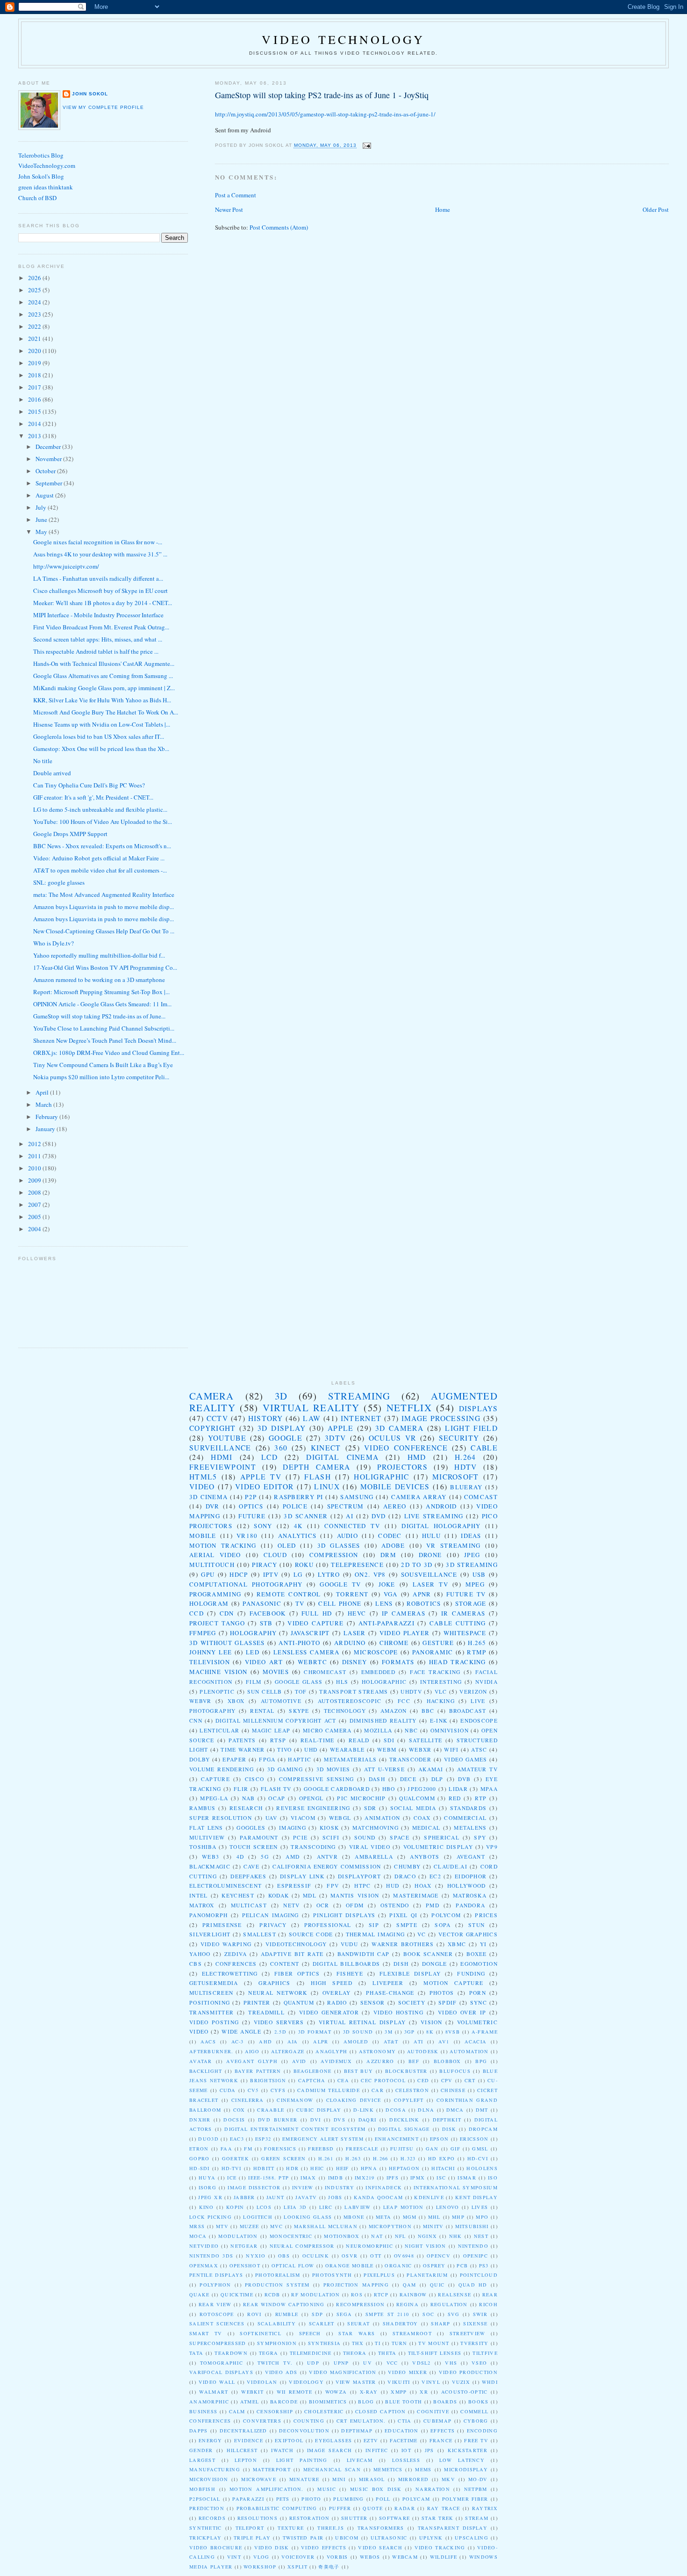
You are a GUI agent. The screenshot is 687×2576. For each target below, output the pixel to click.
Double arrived (52, 773)
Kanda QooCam (379, 2197)
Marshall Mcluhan (326, 2226)
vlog (261, 2557)
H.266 (381, 2158)
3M (389, 2032)
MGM (410, 2217)
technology (345, 1711)
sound (365, 1837)
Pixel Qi (403, 1915)
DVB (464, 1779)
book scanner (428, 1954)
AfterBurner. (211, 2051)
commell (474, 2411)
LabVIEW (358, 2207)
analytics (297, 1536)
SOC (428, 2314)
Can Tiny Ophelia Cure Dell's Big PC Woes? (89, 785)
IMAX (308, 2178)
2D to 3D (417, 1565)
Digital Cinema (342, 1457)
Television (210, 1662)
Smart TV (206, 2333)
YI (483, 1944)
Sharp (441, 2323)
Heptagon (404, 2168)
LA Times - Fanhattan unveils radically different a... (98, 578)
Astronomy (378, 2051)
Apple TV (261, 1477)
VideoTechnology (296, 1944)
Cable (484, 1448)
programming (215, 1594)
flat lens (206, 1828)
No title (43, 761)
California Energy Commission (327, 1866)
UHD (311, 1750)
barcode (284, 2402)
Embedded (378, 1672)
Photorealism (278, 2275)
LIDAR (458, 1789)
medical (426, 1828)
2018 (35, 375)
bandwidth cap (364, 1954)
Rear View (215, 2304)
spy (480, 1837)
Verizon (473, 1692)
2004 (35, 1229)
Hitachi (443, 2168)
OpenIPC (476, 2256)
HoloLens (482, 2168)
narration (433, 2489)
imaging (293, 1828)
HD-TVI (232, 2168)
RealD (359, 1740)
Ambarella (374, 1857)
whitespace (465, 1633)
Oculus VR (393, 1438)
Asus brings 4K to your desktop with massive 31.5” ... (100, 554)
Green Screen (283, 2158)
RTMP (476, 1652)
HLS (342, 1682)
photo (311, 2499)
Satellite (426, 1740)
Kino (207, 2207)
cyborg (476, 2421)
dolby (200, 1759)
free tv (476, 2440)
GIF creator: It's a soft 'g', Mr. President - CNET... (93, 797)
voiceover (298, 2557)
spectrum (345, 1506)
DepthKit (447, 2120)
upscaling (472, 2538)
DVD (379, 1516)
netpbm (476, 2489)
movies (276, 1672)
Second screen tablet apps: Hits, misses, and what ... (98, 639)
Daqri (368, 2120)
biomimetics (328, 2402)
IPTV (271, 1574)
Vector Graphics (468, 1934)
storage (471, 1603)
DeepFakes (248, 1876)
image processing (441, 1418)
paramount (259, 1837)
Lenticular (219, 1730)
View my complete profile (103, 107)
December (49, 447)
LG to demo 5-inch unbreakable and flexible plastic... (100, 809)
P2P (251, 1497)
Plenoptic (217, 1692)
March (44, 1104)
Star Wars (357, 2333)
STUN (476, 1925)
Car (378, 2090)
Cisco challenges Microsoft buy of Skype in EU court (100, 591)
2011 (35, 1156)
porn (478, 1993)
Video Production (468, 2372)
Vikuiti (399, 2382)
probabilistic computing (277, 2508)
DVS (340, 2120)
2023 (35, 314)
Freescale (362, 2149)
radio (337, 2002)
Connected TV (352, 1526)
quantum (299, 2002)
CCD (197, 1613)
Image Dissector (254, 2187)
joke (387, 1584)
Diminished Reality (383, 1721)
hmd (417, 1457)
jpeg (472, 1555)
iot (406, 2450)
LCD (269, 1457)
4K (298, 1526)
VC (422, 1934)
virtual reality (311, 1407)
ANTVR (328, 1857)
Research (246, 1808)
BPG (481, 2061)
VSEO (479, 2363)
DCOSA (396, 2110)
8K (430, 2032)
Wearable (347, 1750)
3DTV (335, 1438)
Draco (405, 1876)
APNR (422, 1594)
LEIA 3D (295, 2207)
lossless (406, 2460)
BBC (428, 1711)
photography (212, 1711)
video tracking (440, 2547)
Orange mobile (350, 2266)
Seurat (358, 2323)
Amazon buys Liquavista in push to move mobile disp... (104, 907)
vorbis (337, 2557)
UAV (271, 1818)
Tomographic (222, 2363)
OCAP (277, 1798)
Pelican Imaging (271, 1915)
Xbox (236, 1701)
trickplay (206, 2538)
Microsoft (456, 1477)
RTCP (381, 2295)
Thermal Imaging (376, 1934)
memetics (388, 2469)
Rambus (203, 1808)
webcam (405, 2557)
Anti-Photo (299, 1643)
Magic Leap (271, 1730)
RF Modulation (315, 2295)
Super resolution (221, 1818)
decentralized (243, 2431)
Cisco (255, 1779)
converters (262, 2421)
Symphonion (277, 2343)
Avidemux (336, 2061)
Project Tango (217, 1623)
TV (300, 1603)
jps (429, 2450)
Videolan (262, 2382)
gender (201, 2450)
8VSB (453, 2032)
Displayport (359, 1876)
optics (251, 1506)
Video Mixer (408, 2372)
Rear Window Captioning (284, 2304)
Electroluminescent (225, 1886)
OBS (284, 2256)
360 (281, 1448)
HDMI (222, 1457)
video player (405, 1633)
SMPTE (407, 1925)
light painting (302, 2460)
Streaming (359, 1396)
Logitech (258, 2217)
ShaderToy (401, 2323)
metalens (470, 1828)
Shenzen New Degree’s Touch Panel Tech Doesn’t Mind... (105, 1040)
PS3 (484, 2266)
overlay (337, 1993)
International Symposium (456, 2187)
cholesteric (324, 2411)
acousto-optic (465, 2392)
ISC (441, 2178)
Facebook (268, 1613)
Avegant (471, 1857)
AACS (208, 2042)
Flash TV (276, 1789)
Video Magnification (343, 2372)
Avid (299, 2061)
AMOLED (356, 2042)
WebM (387, 1750)
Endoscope (479, 1721)
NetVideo (204, 2246)
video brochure (216, 2547)
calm (237, 2411)
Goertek (236, 2158)
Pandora (470, 1905)
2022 (35, 326)
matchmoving (376, 1828)
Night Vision (425, 2246)
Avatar (201, 2061)
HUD (393, 1886)
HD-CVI (478, 2158)
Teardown (231, 2353)
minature (304, 2479)
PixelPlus (379, 2275)
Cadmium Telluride (329, 2090)
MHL (434, 2217)
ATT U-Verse (385, 1769)
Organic (398, 2266)
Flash (318, 1477)
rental (262, 1711)
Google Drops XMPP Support (70, 834)
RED (455, 1798)
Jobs (335, 2197)
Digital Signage (404, 2129)
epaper (234, 1759)
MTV (222, 2226)
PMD (433, 1905)
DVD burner (278, 2120)
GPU (208, 1574)
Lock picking (211, 2217)
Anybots (425, 1857)
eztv (371, 2440)
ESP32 (263, 2139)
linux (327, 1486)
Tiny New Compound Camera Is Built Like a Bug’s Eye (103, 1065)
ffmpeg (203, 1633)
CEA (343, 2080)
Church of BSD (37, 198)
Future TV (466, 1594)
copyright (213, 1428)
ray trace (444, 2508)
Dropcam (483, 2129)
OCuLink (316, 2256)
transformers (381, 2528)
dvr (213, 1506)
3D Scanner (306, 1516)
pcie (300, 1837)
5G (265, 1857)
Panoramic (433, 1652)
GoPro (200, 2158)
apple (341, 1428)
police (295, 1506)
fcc (404, 1701)
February (47, 1117)
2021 (35, 339)
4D (240, 1857)
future (252, 1516)
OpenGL (311, 1798)
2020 (35, 351)
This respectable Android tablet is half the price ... (96, 651)
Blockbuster (406, 2071)
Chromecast (325, 1672)
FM (248, 2149)
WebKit (252, 2392)
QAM (410, 2285)
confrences (236, 1964)
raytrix (485, 2508)
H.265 (477, 1643)
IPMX (418, 2178)
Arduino (350, 1643)
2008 (35, 1192)
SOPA (443, 1925)
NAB (249, 1798)
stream (477, 2518)
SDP (317, 2314)
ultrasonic (389, 2538)
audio (348, 1536)
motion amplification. (266, 2489)
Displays (478, 1408)
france (441, 2440)
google (286, 1438)
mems (423, 2469)
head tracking (458, 1662)
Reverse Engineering (313, 1808)
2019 (35, 363)
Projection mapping (356, 2285)
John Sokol (90, 94)
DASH (377, 1779)
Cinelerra (248, 2100)
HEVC (357, 1613)
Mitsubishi (472, 2226)
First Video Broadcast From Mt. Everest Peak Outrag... (101, 627)
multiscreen (211, 1993)
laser (355, 1633)
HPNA (369, 2168)
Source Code (311, 1934)
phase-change (390, 1993)
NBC (411, 1730)
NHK (456, 2236)
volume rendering (222, 1769)
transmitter (211, 2012)
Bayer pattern (258, 2071)
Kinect (326, 1448)
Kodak (279, 1895)
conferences (210, 2421)
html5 (203, 1477)
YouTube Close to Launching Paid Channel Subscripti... (104, 1028)
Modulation (238, 2236)
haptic (300, 1759)
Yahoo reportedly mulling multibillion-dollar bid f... (99, 955)
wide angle (241, 2031)
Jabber (244, 2197)
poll (383, 2499)
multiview (207, 1837)
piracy (265, 1565)
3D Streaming (472, 1565)
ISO (493, 2178)
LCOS (264, 2207)
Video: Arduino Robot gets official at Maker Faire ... (99, 858)
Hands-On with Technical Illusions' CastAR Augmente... (104, 664)
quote (373, 2508)
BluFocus (455, 2071)
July (42, 507)
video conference (406, 1448)
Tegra (269, 2353)
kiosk (329, 1828)
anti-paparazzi (386, 1623)
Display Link (302, 1876)
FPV (333, 1886)
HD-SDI (200, 2168)
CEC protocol (383, 2080)
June (42, 520)
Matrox (202, 1905)
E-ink (439, 1721)
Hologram (209, 1603)
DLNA (426, 2110)
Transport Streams (354, 1692)
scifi (331, 1837)
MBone (354, 2217)
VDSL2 (422, 2363)
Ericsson (474, 2139)
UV (368, 2363)
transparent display (453, 2528)
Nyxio (256, 2256)
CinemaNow (295, 2100)
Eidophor (471, 1876)
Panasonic (262, 1603)
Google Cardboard (337, 1789)
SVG (454, 2314)
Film (254, 1682)
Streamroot (412, 2333)
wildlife (444, 2557)
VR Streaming (453, 1545)
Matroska (470, 1895)
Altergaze (288, 2051)
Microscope (376, 1652)
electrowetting (230, 1973)
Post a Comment (236, 195)
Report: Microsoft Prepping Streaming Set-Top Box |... (101, 992)
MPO (482, 2217)
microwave (259, 2479)
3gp (410, 2032)
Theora (355, 2353)
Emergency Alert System (323, 2139)
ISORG (208, 2187)
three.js (330, 2528)
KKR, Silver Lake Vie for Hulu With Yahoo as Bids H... (102, 700)
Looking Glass (308, 2217)
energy (211, 2440)
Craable (271, 2110)
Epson (440, 2139)
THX (358, 2343)
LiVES (480, 2207)
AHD (265, 2042)
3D (281, 1396)
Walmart (214, 2392)
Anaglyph (331, 2051)
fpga (267, 1759)
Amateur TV (477, 1769)
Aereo (395, 1506)
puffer (340, 2508)
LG (298, 1574)
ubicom (347, 2538)
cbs (196, 1964)
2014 (35, 424)
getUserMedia (214, 1983)
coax (422, 1818)
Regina (408, 2304)
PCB (462, 2266)
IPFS (393, 2178)
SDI (389, 1740)
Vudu (349, 1944)
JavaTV (306, 2197)
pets (283, 2499)
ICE (232, 2178)
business (203, 2411)
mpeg (475, 1584)
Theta (387, 2353)
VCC (392, 2363)
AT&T (391, 2042)
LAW (312, 1418)
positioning (210, 2002)
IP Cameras (404, 1613)
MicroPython (390, 2226)
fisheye (350, 1973)
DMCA (455, 2110)
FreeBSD (321, 2149)
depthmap (357, 2431)
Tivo (284, 1750)
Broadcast (468, 1711)
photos (442, 1993)
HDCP (239, 1574)
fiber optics (297, 1973)
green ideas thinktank (46, 187)
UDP (313, 2363)
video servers (279, 2022)
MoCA (198, 2236)
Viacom (303, 1818)
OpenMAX (204, 2266)
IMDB (336, 2178)
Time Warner (243, 1750)
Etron (199, 2149)
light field (471, 1428)
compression (334, 1555)
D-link (364, 2110)
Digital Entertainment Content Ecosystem (295, 2129)
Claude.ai (451, 1866)
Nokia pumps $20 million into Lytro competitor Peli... (101, 1077)
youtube (227, 1438)
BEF (414, 2061)
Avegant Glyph (252, 2061)
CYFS (278, 2090)
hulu (431, 1536)
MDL (310, 1895)
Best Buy (359, 2071)
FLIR (241, 1789)
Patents (242, 1740)
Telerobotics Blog (41, 155)
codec (390, 1536)
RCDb (272, 2295)
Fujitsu (402, 2149)
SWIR (480, 2314)
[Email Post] (366, 146)
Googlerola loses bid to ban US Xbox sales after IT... (99, 736)
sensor (373, 2002)
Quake (200, 2295)
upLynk (431, 2538)
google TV (340, 1584)
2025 (35, 290)
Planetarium (427, 2275)
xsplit (297, 2567)
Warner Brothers (403, 1944)
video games (466, 1759)
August (45, 495)
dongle (435, 1964)
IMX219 (365, 2178)
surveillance (220, 1448)
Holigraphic (381, 1477)
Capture (215, 1779)
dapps (199, 2431)
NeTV (291, 1905)
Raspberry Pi (298, 1497)
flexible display (410, 1973)
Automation (469, 2051)
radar (405, 2508)
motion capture (453, 1983)
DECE (408, 1779)
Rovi (254, 2314)
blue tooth (404, 2402)
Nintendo (473, 2246)
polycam (416, 2499)
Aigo (252, 2051)
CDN (227, 1613)
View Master (356, 2382)
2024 (35, 302)
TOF (301, 1692)
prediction (207, 2508)
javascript (310, 1633)
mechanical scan (332, 2469)
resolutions (258, 2518)
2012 (35, 1144)
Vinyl (431, 2382)
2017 (35, 387)
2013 (35, 436)
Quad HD (473, 2285)
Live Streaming (434, 1516)
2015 (35, 411)
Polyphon (215, 2285)
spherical (442, 1837)
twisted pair (303, 2538)
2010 (35, 1168)
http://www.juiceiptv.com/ (66, 566)
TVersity (474, 2343)
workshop (260, 2567)
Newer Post (229, 209)
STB (266, 1623)
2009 (35, 1180)
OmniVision (450, 1730)
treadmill (266, 2012)
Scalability (277, 2323)
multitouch (212, 1565)
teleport (250, 2528)
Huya (207, 2178)
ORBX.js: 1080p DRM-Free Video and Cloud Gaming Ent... (109, 1053)
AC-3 (238, 2042)
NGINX (428, 2236)
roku (304, 1565)
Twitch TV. (275, 2363)
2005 (35, 1217)
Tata (196, 2353)
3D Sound (358, 2032)
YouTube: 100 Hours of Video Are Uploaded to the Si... (103, 822)
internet (361, 1418)
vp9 (492, 1847)
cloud (276, 1555)
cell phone (340, 1603)
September (50, 483)
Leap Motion (404, 2207)
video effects (324, 2547)
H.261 (326, 2158)
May (42, 532)
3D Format (315, 2032)
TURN (400, 2343)
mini (339, 2479)
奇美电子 (329, 2567)
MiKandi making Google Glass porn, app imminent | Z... (104, 688)
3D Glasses (339, 1545)
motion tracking (223, 1545)
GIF (455, 2149)
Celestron (412, 2090)
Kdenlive (429, 2197)
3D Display (282, 1428)
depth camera (316, 1467)
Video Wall (217, 2382)
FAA (226, 2149)
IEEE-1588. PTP (268, 2178)
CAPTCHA (312, 2080)
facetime (404, 2440)
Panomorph (209, 1915)
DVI (315, 2120)
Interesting (441, 1682)
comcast (481, 1497)
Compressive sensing (316, 1779)
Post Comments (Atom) (279, 227)
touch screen (254, 1847)
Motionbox (342, 2236)
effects (443, 2431)
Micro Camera (327, 1730)
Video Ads (281, 2372)
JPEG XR (210, 2197)
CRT (470, 2080)
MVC (276, 2226)
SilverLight (210, 1934)
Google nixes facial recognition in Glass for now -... (98, 542)
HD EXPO (442, 2158)
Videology (306, 2382)
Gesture (438, 1643)
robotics (424, 1603)
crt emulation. (361, 2421)
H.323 (408, 2158)
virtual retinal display (362, 2022)
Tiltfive (485, 2353)
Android (441, 1506)
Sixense (475, 2323)
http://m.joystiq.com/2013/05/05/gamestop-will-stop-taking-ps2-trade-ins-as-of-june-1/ (325, 114)
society (412, 2002)
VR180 (247, 1536)
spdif (448, 2002)
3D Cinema (208, 1497)
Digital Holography (441, 1526)
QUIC (437, 2285)
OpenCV (439, 2256)
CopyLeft (409, 2100)
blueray (466, 1487)
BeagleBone (313, 2071)
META (383, 2217)
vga (391, 1594)
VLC (441, 1692)
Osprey (434, 2266)
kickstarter (468, 2450)
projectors (402, 1467)
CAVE (251, 1866)
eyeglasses (333, 2440)
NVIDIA (487, 1682)
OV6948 (404, 2256)
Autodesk (423, 2051)
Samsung (357, 1497)
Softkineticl (261, 2333)
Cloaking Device (354, 2100)
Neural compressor (302, 2246)
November (49, 459)
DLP (437, 1779)
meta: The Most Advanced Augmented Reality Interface (104, 895)
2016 (35, 399)
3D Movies (333, 1769)
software (394, 2518)
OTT (376, 2256)
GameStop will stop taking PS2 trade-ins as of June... (99, 1016)
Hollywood (467, 1886)
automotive (281, 1701)
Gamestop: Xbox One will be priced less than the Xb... (101, 749)
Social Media (413, 1808)
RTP (481, 1798)
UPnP (341, 2363)
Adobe (393, 1545)
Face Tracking (435, 1672)
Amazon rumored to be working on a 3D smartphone (99, 980)
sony (263, 1526)
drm (388, 1555)
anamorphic (209, 2402)
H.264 (465, 1457)
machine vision (218, 1672)
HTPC (362, 1886)
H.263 (353, 2158)
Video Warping (226, 1944)
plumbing (348, 2499)
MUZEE (250, 2226)
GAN (432, 2149)
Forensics (280, 2149)
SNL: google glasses (59, 882)
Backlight (206, 2071)
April (43, 1092)
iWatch (282, 2450)
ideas (471, 1536)
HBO (389, 1789)
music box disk (376, 2489)
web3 (211, 1857)
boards (445, 2402)
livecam (360, 2460)
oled (287, 1545)
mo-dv (478, 2479)
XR (424, 2392)
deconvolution (304, 2431)
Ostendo (395, 1905)
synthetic (206, 2528)
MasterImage (416, 1895)
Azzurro (380, 2061)
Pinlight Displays (344, 1915)
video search (380, 2547)
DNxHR (200, 2120)
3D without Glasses (227, 1643)
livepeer (388, 1983)
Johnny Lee (211, 1652)
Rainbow (413, 2295)
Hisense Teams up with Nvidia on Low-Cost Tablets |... (102, 724)
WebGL (340, 1818)
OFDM (355, 1905)
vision (432, 2022)
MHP (458, 2217)
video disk (272, 2547)
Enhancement (397, 2139)
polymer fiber (465, 2499)
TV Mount (434, 2343)
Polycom (446, 1915)
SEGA (344, 2314)
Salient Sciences (217, 2323)
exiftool (289, 2440)
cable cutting (458, 1623)
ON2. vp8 (370, 1574)
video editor (265, 1486)
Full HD (317, 1613)
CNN (196, 1721)
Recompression (360, 2304)
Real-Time (318, 1740)
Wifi (451, 1750)
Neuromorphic (369, 2246)
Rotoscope (217, 2314)
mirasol (372, 2479)
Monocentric (291, 2236)
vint (234, 2557)
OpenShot (245, 2266)
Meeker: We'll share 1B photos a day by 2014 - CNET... (103, 603)
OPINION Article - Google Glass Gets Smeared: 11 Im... (102, 1004)
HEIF (343, 2168)
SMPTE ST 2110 (387, 2314)
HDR (292, 2168)
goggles (251, 1828)
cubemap (437, 2421)
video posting (214, 2022)
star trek (437, 2518)
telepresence (357, 1565)
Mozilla (378, 1730)
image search (329, 2450)
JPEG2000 (422, 1789)
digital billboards (346, 1964)
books (479, 2402)
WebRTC (312, 1662)
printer (257, 2002)
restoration (309, 2518)
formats (398, 1662)
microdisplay (466, 2469)
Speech (310, 2333)
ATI (418, 2042)
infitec (377, 2450)
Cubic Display (319, 2110)
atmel (250, 2402)
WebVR (200, 1701)
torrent (352, 1594)
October (46, 471)
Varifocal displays (221, 2372)
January (46, 1129)
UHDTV (411, 1692)
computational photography (246, 1584)
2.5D (280, 2032)
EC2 (435, 1876)
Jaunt (276, 2197)
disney (355, 1662)
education (402, 2431)
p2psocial (205, 2499)
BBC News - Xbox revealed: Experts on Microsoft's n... (102, 846)
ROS (357, 2295)
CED (423, 2080)
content (285, 1964)
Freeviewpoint (223, 1467)
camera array (419, 1497)
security (459, 1438)
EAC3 (237, 2139)
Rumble (287, 2314)
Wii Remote (294, 2392)
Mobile (203, 1536)
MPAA (489, 1789)
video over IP (462, 2012)
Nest (481, 2236)
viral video (370, 1847)
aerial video (215, 1555)
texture (291, 2528)
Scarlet (322, 2323)
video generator (329, 2012)
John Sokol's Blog (41, 176)
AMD (293, 1857)
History (266, 1418)
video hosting (398, 2012)
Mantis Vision (355, 1895)
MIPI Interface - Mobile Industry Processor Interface (98, 615)
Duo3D (208, 2139)
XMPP (399, 2392)
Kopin (235, 2207)
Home (443, 209)
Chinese (453, 2090)
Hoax (423, 1886)
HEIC (317, 2168)
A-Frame (485, 2032)
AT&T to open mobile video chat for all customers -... (100, 870)
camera (212, 1396)
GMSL (480, 2149)
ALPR (321, 2042)
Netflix (409, 1407)
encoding (482, 2431)
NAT (377, 2236)
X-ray (369, 2392)
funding (471, 1973)
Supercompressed (218, 2343)
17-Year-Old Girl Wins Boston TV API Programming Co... (105, 967)
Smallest (259, 1934)
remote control (289, 1594)
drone (430, 1555)
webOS (370, 2557)
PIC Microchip (361, 1798)
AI (350, 1516)
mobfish (202, 2489)
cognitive (433, 2411)
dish (401, 1964)
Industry (340, 2187)
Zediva (236, 1954)
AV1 (444, 2042)
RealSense (454, 2295)
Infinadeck (384, 2187)
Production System (277, 2285)
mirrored (413, 2479)
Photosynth (332, 2275)
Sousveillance (429, 1574)
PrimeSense (222, 1925)
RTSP (278, 1740)
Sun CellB (265, 1692)
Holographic (384, 1682)
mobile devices (395, 1486)
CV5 (253, 2090)
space (400, 1837)
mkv (448, 2479)
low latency (462, 2460)
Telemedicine (311, 2353)
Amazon (394, 1711)
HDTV (465, 1467)
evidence (249, 2440)
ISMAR (467, 2178)
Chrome (394, 1643)
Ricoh (488, 2304)
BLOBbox (447, 2061)
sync (479, 2002)
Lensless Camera (307, 1652)
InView (303, 2187)
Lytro (329, 1574)
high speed (332, 1983)
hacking (441, 1701)
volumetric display (438, 1847)
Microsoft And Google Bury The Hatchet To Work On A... (106, 712)
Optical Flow (293, 2266)
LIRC (326, 2207)
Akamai (431, 1769)
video (202, 1486)
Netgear (244, 2246)
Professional (328, 1925)
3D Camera (399, 1428)
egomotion (479, 1964)
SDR (370, 1808)
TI (378, 2343)
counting (309, 2421)
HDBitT (264, 2168)
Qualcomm (417, 1798)
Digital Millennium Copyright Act (276, 1721)
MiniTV (433, 2226)
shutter (354, 2518)
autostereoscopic (350, 1701)
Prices (486, 1915)
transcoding (313, 1847)
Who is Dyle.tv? (54, 943)
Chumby (407, 1866)
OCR (323, 1905)
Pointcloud (479, 2275)
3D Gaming (285, 1769)
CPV (447, 2080)
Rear (490, 2295)
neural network (278, 1993)
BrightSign (268, 2080)
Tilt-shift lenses (435, 2353)
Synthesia (325, 2343)
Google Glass (299, 1682)
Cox (239, 2110)
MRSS (197, 2226)
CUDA (228, 2090)
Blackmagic (210, 1866)
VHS (451, 2363)
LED (253, 1652)
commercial (465, 1818)
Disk (449, 2129)
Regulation (449, 2304)
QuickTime (237, 2295)
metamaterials (350, 1759)
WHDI (490, 2382)
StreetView (468, 2333)
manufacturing (215, 2469)
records (212, 2518)
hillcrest (242, 2450)
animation (382, 1818)
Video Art (264, 1662)
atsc (479, 1750)
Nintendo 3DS (211, 2256)
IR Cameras (463, 1613)
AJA (293, 2042)
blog (366, 2402)
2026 (35, 278)
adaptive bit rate (292, 1954)
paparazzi (248, 2499)
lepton (246, 2460)
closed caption (381, 2411)
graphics (274, 1983)
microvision (209, 2479)
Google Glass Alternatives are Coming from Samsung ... (103, 676)
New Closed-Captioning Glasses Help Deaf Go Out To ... (104, 931)
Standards (469, 1808)
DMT (482, 2110)
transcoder (410, 1759)
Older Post (656, 209)
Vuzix (461, 2382)
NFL (401, 2236)
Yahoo (200, 1954)
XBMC (457, 1944)
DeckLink (404, 2120)
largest (202, 2460)
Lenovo (448, 2207)
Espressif (294, 1886)
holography (253, 1633)
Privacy (273, 1925)
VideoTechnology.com (47, 166)
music (327, 2489)
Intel (199, 1895)
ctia (404, 2421)
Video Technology (343, 39)
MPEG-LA (214, 1798)
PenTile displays (216, 2275)
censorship (275, 2411)
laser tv (430, 1584)
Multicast (249, 1905)
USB (479, 1574)
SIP (374, 1925)
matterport (272, 2469)
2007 (35, 1205)
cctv (217, 1418)
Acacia (476, 2042)
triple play (252, 2538)
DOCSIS (234, 2120)
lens (384, 1603)
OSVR (350, 2256)
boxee (477, 1954)
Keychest (238, 1895)
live (478, 1701)
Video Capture (315, 1623)
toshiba (203, 1847)
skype (299, 1711)
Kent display (476, 2197)
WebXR (420, 1750)
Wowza (336, 2392)
